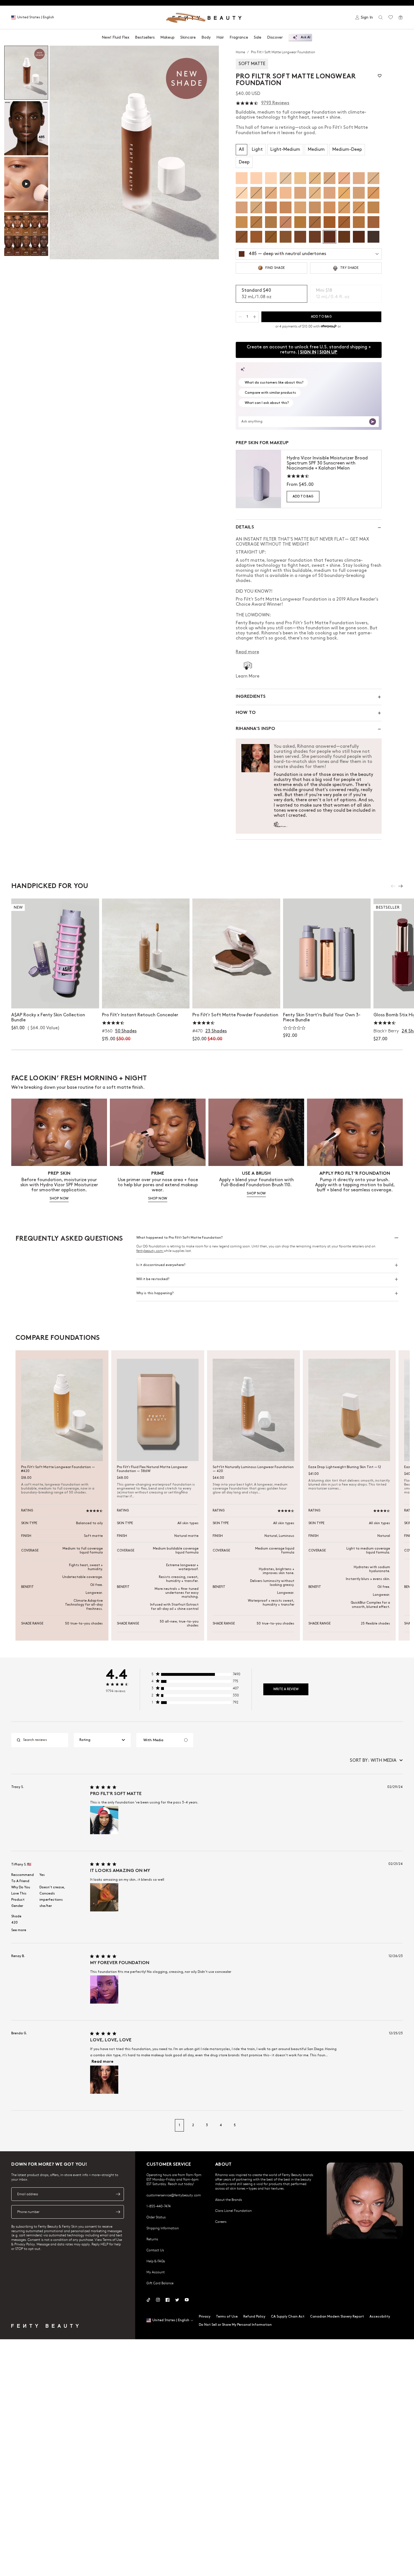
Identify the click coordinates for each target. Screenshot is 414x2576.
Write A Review (286, 1689)
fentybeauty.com (150, 1251)
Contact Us (155, 2250)
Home (241, 52)
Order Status (156, 2217)
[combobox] (102, 1740)
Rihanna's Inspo (255, 729)
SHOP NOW (59, 1199)
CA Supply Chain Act (288, 2317)
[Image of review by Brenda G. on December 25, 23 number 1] (104, 2080)
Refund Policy (254, 2317)
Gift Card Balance (160, 2283)
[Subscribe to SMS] (118, 2212)
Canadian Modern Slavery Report (337, 2317)
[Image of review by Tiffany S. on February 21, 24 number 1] (104, 1897)
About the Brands (229, 2199)
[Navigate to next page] (397, 2125)
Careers (221, 2221)
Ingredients (251, 697)
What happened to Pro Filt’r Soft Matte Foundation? (179, 1238)
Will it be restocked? (153, 1279)
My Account (156, 2272)
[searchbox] (44, 1740)
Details (245, 527)
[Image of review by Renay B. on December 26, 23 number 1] (104, 1989)
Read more (103, 2062)
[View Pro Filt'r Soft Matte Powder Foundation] (236, 953)
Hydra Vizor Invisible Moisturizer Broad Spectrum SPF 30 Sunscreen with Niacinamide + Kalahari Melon (327, 463)
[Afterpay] (329, 326)
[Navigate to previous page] (17, 2125)
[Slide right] (400, 886)
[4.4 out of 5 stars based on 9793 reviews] (247, 103)
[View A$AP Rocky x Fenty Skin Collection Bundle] (55, 953)
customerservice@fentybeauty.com (174, 2195)
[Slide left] (393, 886)
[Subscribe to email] (118, 2194)
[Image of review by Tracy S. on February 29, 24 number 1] (104, 1820)
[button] (134, 152)
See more (19, 1930)
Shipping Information (163, 2228)
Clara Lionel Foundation (233, 2210)
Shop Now (55, 998)
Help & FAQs (156, 2261)
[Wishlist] (391, 17)
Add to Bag (303, 496)
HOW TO (246, 713)
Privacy (205, 2317)
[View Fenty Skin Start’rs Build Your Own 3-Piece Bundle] (327, 953)
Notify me (146, 998)
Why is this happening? (155, 1293)
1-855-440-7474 (159, 2206)
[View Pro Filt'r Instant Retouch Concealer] (146, 953)
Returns (152, 2239)
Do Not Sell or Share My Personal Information (235, 2325)
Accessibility (380, 2317)
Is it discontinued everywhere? (161, 1265)
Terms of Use (227, 2317)
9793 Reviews (275, 103)
